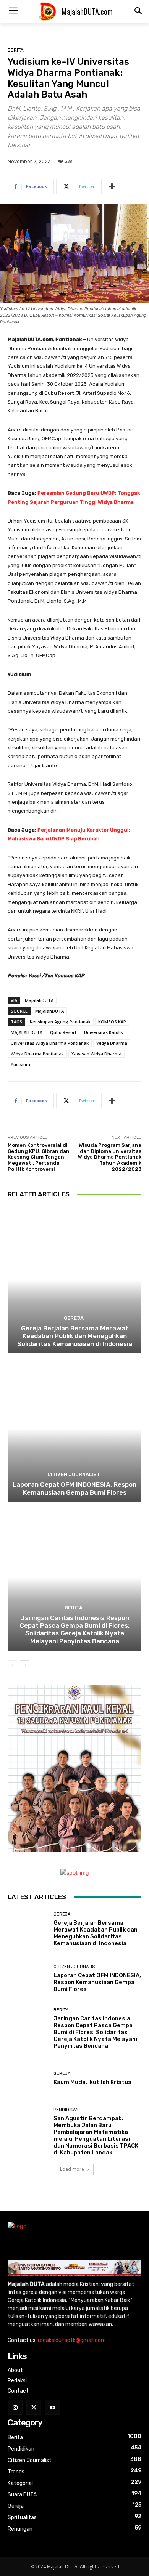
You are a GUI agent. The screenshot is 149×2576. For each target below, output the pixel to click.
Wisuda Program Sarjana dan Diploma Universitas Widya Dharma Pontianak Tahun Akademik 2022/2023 (110, 1157)
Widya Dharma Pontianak (37, 1054)
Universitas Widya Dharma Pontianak (50, 1043)
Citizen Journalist (74, 1474)
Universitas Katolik (104, 1032)
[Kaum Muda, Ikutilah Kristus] (28, 2078)
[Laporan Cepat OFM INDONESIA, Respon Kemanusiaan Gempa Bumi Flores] (74, 1429)
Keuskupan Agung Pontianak (60, 1022)
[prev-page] (12, 1665)
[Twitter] (34, 2407)
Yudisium (20, 1064)
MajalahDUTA (39, 1000)
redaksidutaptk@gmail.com (72, 2340)
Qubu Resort (63, 1032)
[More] (112, 186)
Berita (16, 50)
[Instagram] (15, 2407)
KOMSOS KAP (112, 1022)
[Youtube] (53, 2407)
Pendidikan (66, 2110)
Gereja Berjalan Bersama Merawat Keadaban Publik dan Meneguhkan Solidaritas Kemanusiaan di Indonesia (75, 1336)
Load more (72, 2169)
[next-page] (25, 1665)
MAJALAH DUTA (27, 1032)
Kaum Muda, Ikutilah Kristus (92, 2082)
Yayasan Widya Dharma (96, 1054)
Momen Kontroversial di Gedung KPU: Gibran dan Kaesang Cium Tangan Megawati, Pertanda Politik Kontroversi (39, 1157)
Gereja (74, 1318)
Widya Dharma (112, 1043)
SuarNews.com (27, 2194)
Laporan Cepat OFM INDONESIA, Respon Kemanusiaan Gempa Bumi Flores (74, 1488)
